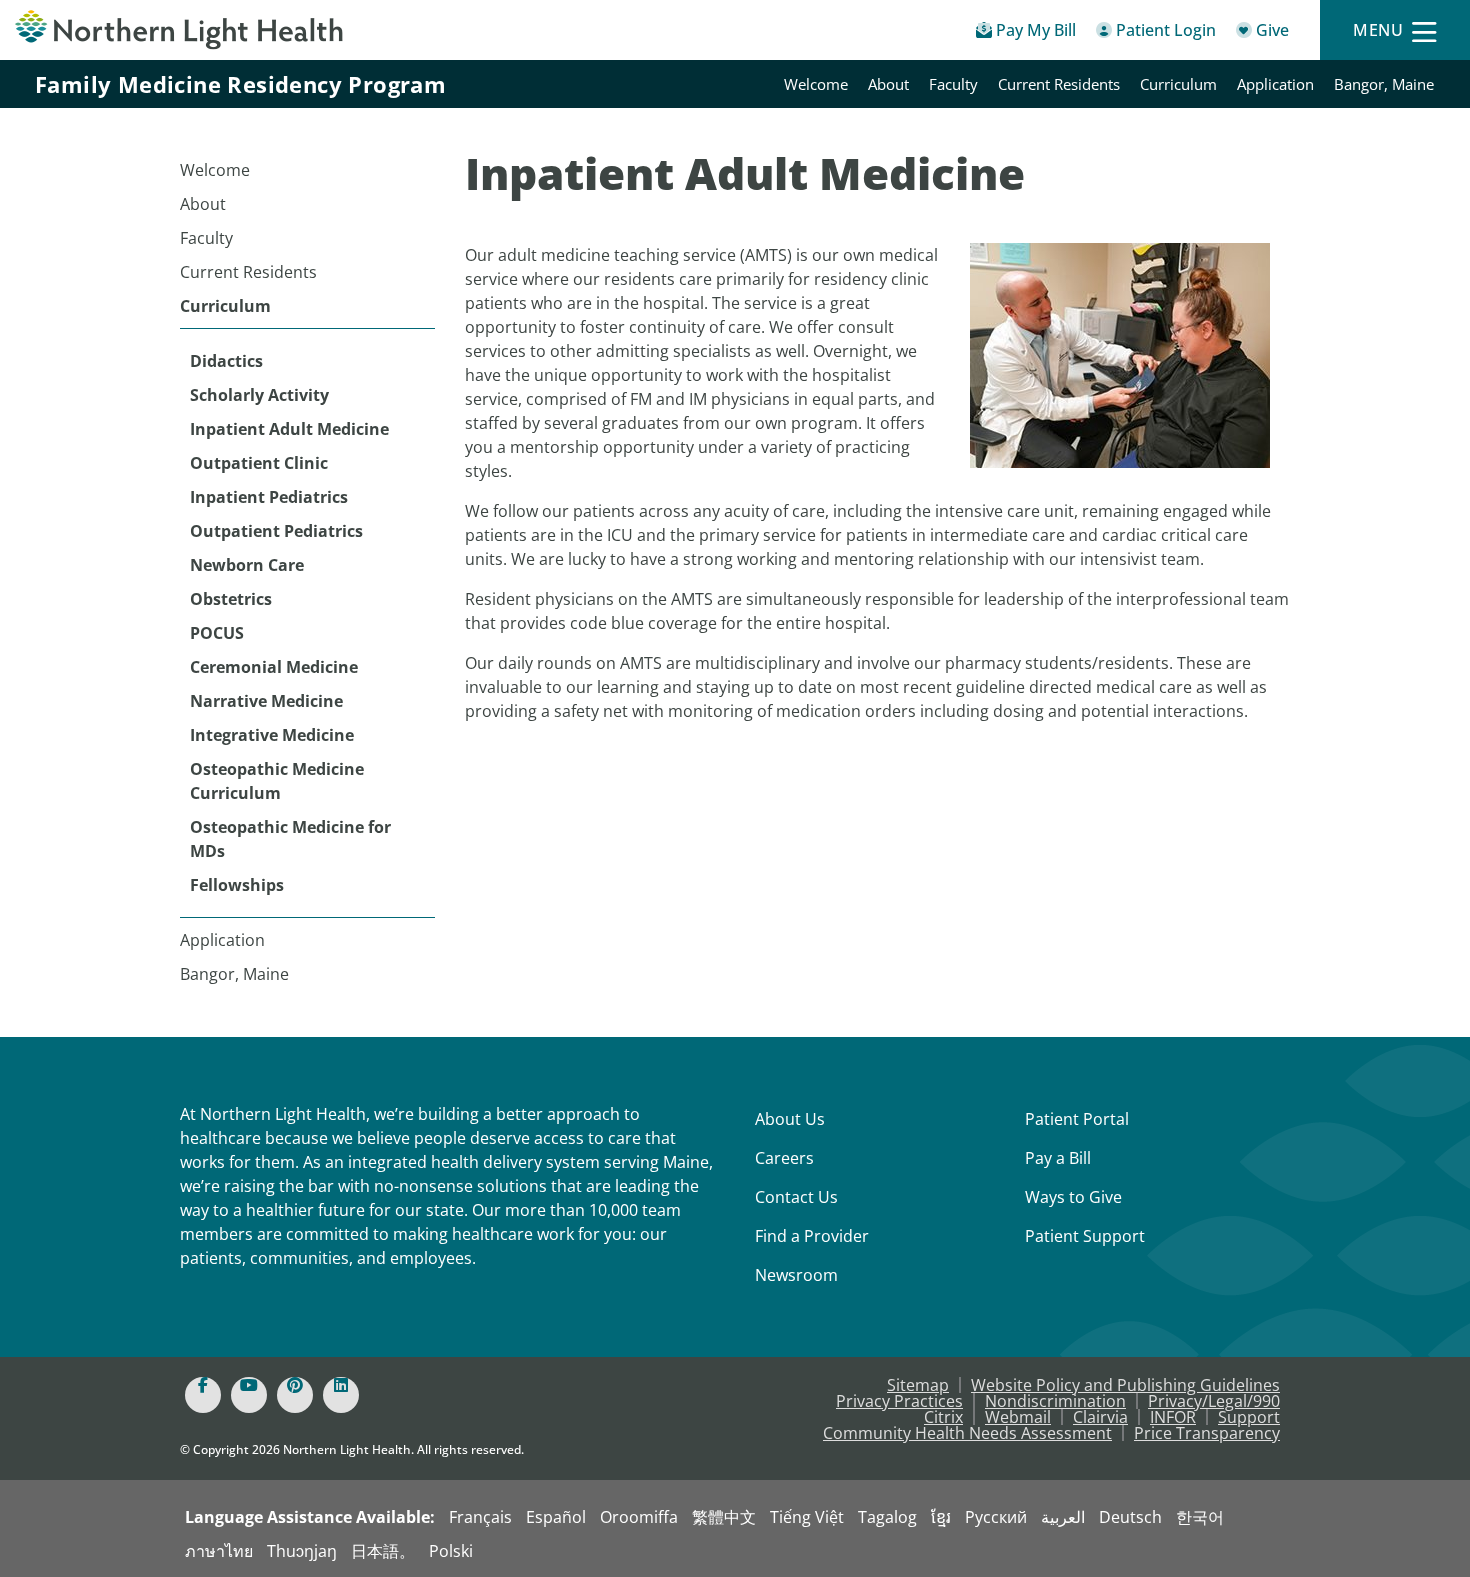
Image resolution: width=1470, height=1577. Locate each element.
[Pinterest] (295, 1395)
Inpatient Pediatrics (269, 497)
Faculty (953, 84)
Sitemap (918, 1385)
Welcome (816, 84)
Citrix (943, 1417)
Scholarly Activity (259, 395)
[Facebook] (203, 1395)
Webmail (1018, 1417)
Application (1275, 84)
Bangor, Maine (1384, 84)
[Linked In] (341, 1395)
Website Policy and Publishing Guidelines (1125, 1385)
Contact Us (796, 1197)
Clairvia (1100, 1417)
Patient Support (1085, 1236)
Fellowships (237, 885)
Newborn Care (247, 565)
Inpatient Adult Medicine (289, 429)
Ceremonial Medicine (274, 667)
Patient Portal (1077, 1119)
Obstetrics (231, 599)
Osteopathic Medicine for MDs (290, 839)
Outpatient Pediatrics (276, 531)
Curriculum (1178, 84)
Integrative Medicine (272, 735)
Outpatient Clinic (259, 463)
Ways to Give (1073, 1197)
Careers (784, 1158)
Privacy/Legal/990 (1214, 1401)
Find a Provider (812, 1236)
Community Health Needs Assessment (967, 1433)
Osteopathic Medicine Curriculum (277, 781)
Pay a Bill (1058, 1158)
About (888, 84)
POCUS (217, 633)
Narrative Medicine (266, 701)
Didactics (226, 361)
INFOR (1173, 1417)
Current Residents (1059, 84)
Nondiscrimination (1055, 1401)
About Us (790, 1119)
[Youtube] (249, 1395)
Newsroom (796, 1275)
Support (1249, 1417)
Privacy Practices (899, 1401)
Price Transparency (1207, 1433)
